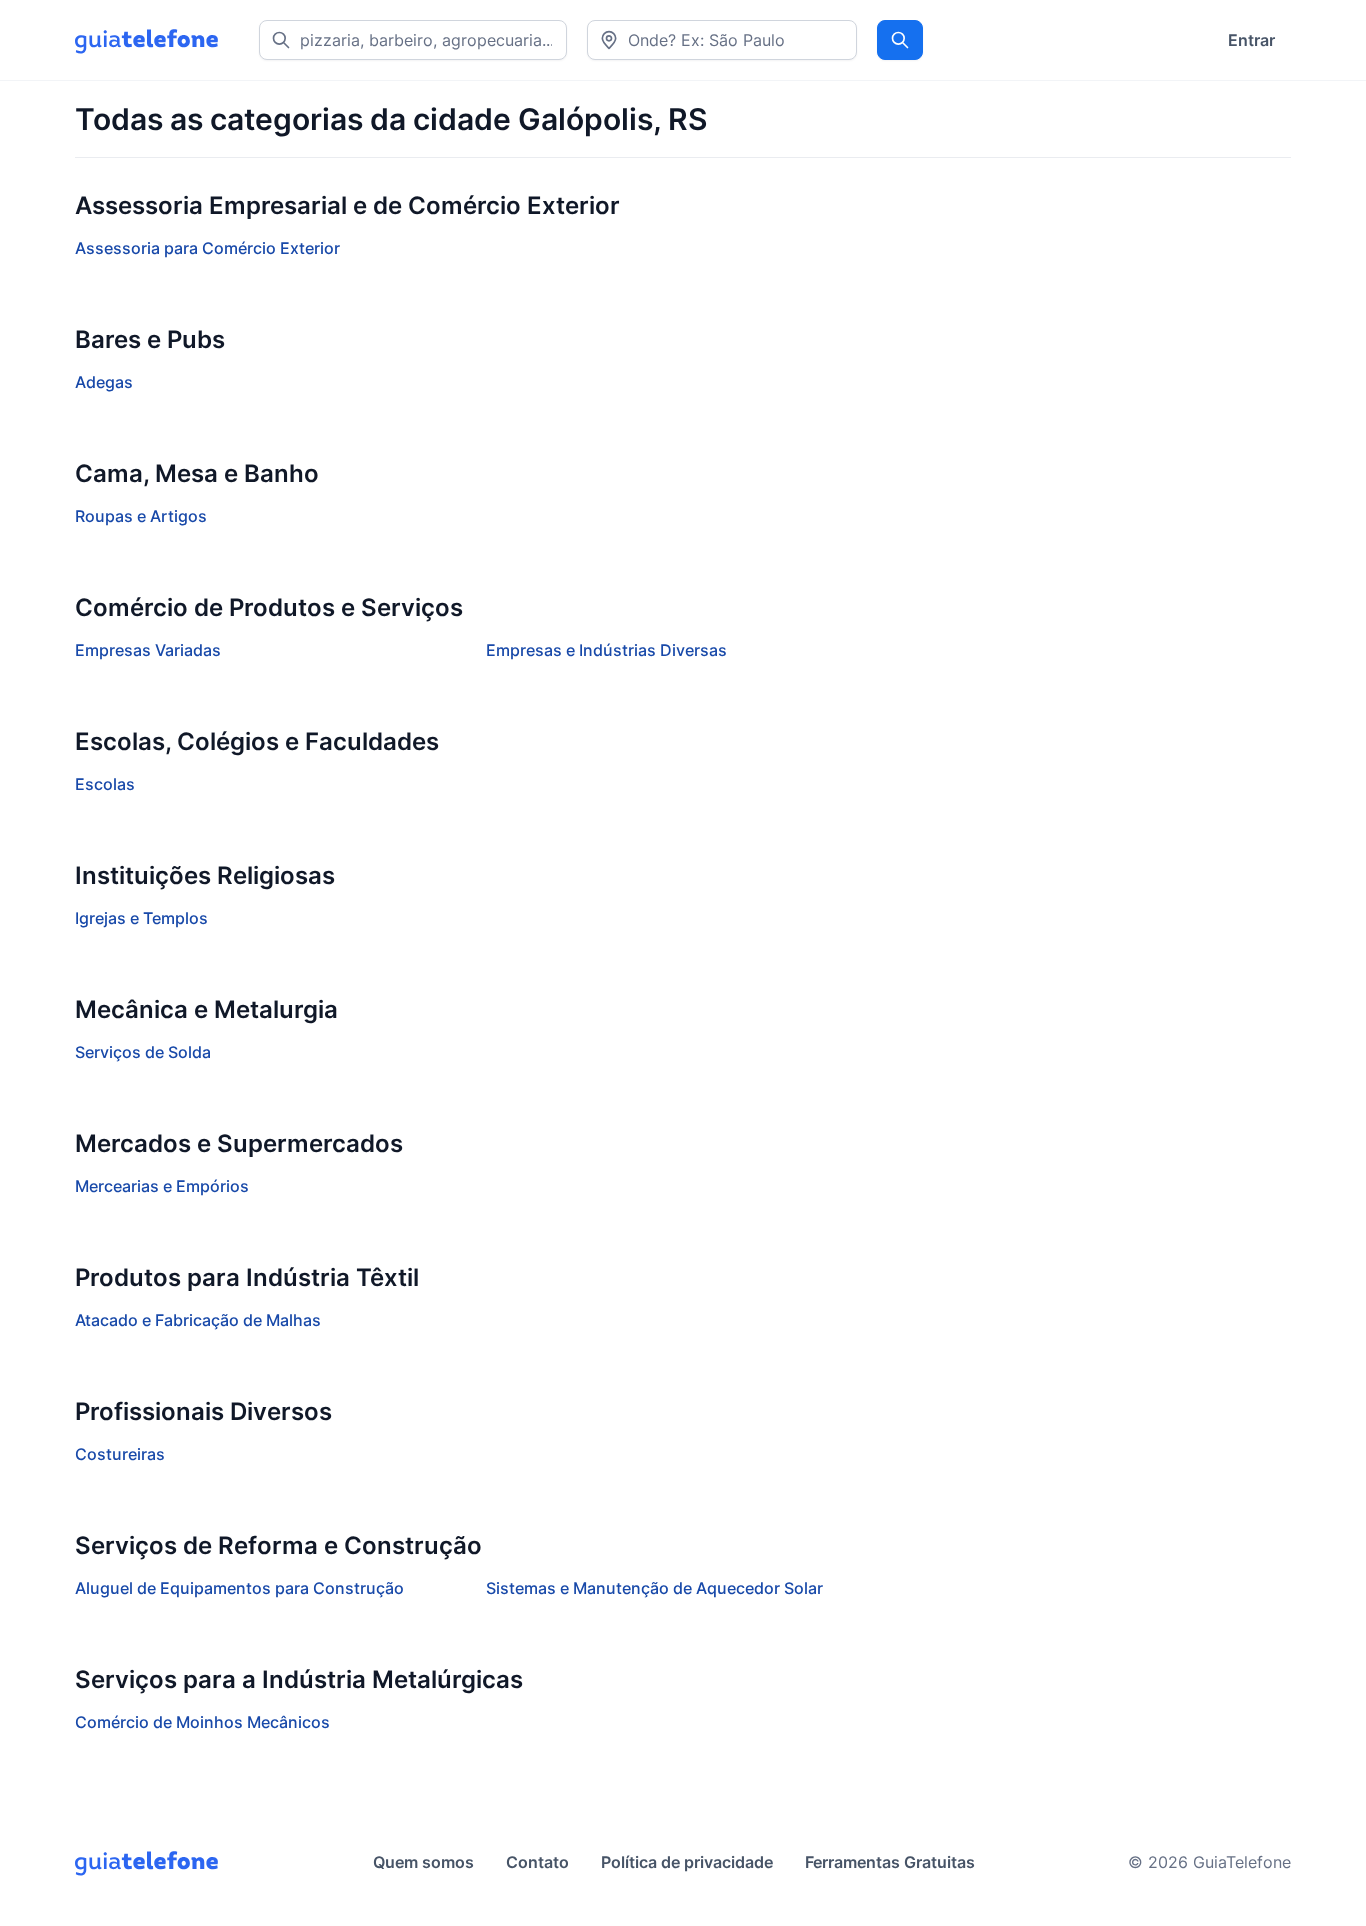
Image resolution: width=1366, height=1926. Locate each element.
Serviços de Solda (143, 1052)
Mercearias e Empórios (162, 1186)
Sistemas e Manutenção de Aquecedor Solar (654, 1588)
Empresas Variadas (148, 650)
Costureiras (120, 1454)
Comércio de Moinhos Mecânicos (202, 1722)
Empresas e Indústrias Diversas (606, 650)
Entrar (1251, 40)
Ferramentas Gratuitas (890, 1862)
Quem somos (423, 1862)
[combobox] (722, 40)
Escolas (105, 784)
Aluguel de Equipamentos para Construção (239, 1588)
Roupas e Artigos (141, 516)
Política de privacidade (687, 1862)
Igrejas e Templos (141, 918)
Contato (537, 1862)
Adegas (104, 382)
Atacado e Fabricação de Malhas (198, 1320)
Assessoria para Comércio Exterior (207, 248)
